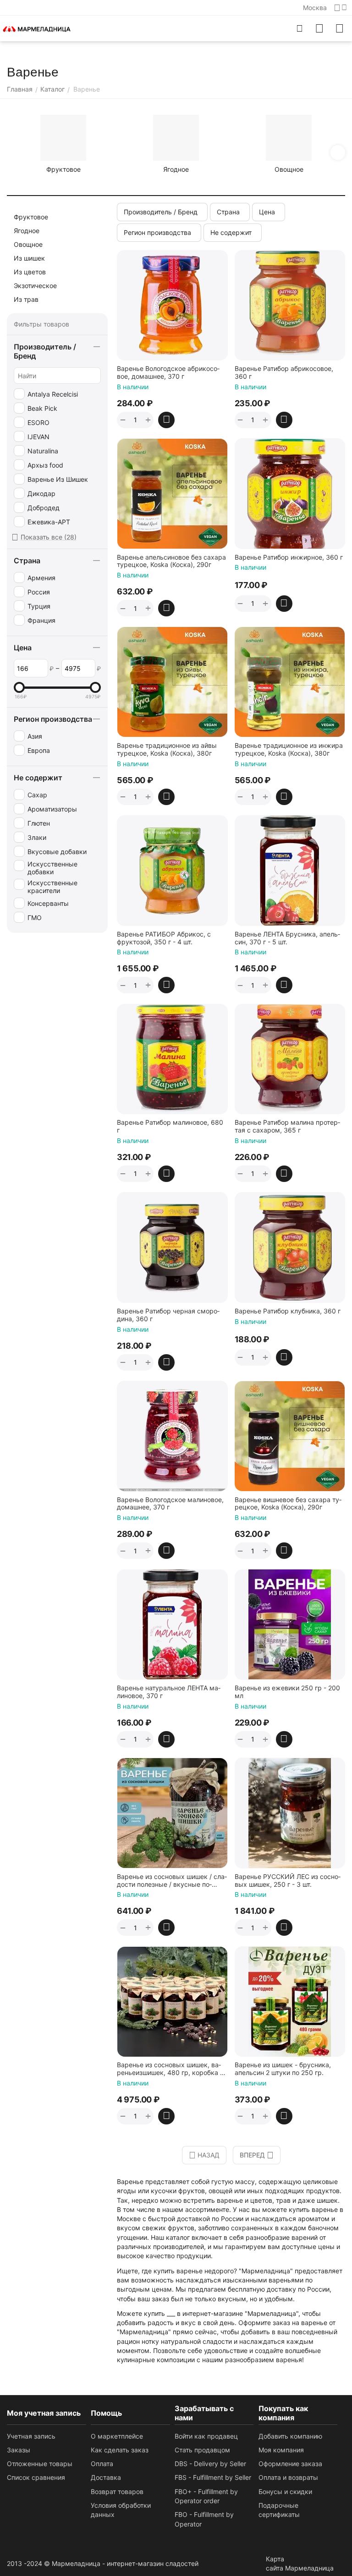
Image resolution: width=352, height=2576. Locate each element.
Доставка (106, 2477)
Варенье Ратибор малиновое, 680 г (170, 1126)
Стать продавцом (202, 2450)
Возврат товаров (117, 2492)
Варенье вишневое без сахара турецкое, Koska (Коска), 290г (288, 1504)
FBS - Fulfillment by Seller (213, 2477)
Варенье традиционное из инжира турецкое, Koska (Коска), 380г (289, 749)
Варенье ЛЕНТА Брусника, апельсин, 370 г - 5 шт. (287, 938)
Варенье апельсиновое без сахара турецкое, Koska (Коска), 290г (171, 561)
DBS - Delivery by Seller (210, 2464)
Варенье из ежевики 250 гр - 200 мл (287, 1692)
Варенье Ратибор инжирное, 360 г (289, 557)
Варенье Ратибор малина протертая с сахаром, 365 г (287, 1126)
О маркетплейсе (117, 2436)
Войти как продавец (206, 2436)
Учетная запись (31, 2436)
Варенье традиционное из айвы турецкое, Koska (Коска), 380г (167, 749)
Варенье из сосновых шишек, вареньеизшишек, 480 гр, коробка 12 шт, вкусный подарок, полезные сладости (172, 2069)
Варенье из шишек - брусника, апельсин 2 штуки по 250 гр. (283, 2069)
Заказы (19, 2450)
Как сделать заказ (120, 2450)
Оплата (102, 2464)
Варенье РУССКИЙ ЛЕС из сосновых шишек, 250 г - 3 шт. (288, 1881)
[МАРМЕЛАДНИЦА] (37, 28)
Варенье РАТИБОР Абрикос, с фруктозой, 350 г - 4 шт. (164, 938)
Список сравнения (36, 2477)
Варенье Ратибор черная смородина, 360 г (168, 1315)
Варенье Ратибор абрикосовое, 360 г (284, 373)
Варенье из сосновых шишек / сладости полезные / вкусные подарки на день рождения (172, 1881)
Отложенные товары (40, 2464)
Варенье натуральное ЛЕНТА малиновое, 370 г (169, 1692)
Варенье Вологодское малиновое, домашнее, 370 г (170, 1504)
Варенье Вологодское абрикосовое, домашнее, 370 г (168, 373)
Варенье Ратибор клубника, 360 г (288, 1311)
